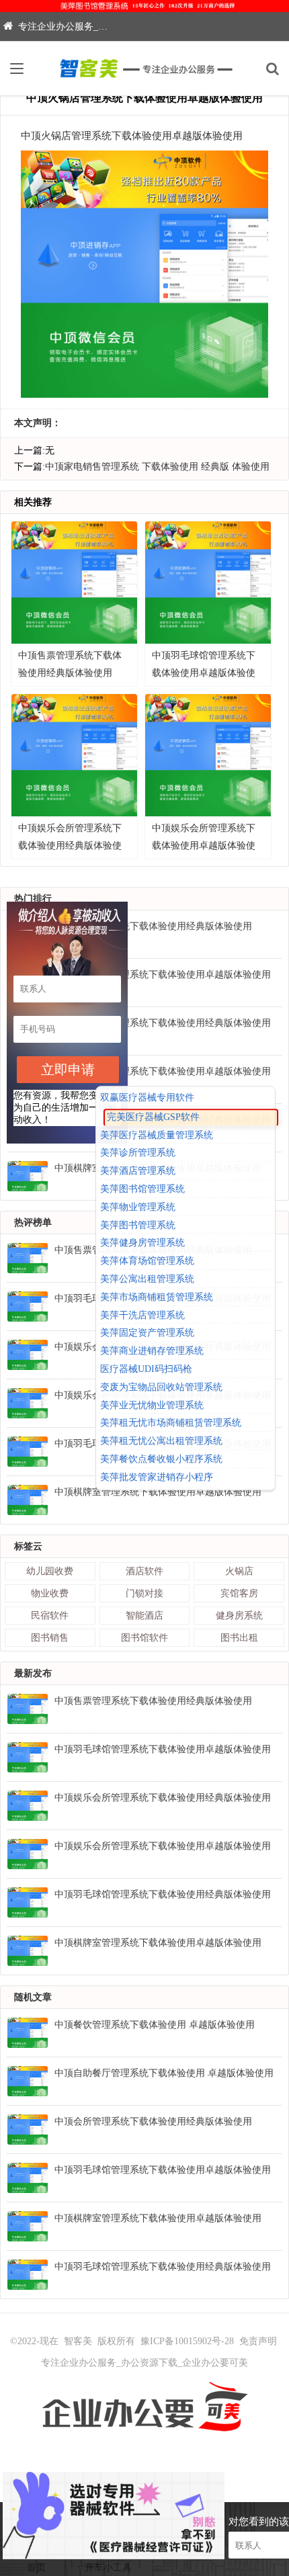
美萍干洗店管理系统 (142, 1315)
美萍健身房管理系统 (142, 1243)
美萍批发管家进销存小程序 (157, 1477)
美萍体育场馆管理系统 (147, 1261)
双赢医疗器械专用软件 (147, 1098)
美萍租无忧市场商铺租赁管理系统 (171, 1423)
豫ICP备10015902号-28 (187, 2341)
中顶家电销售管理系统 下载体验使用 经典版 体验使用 (157, 467)
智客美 (78, 2341)
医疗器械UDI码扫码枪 (146, 1369)
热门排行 (33, 899)
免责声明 (258, 2341)
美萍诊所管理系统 (138, 1153)
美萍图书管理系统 (138, 1225)
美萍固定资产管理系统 (147, 1333)
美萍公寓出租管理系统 (147, 1279)
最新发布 (33, 1673)
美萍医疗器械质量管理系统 (157, 1135)
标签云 (28, 1546)
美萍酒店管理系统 (138, 1171)
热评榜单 (33, 1222)
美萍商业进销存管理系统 (152, 1351)
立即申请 (68, 1070)
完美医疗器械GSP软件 (153, 1117)
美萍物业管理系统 (138, 1207)
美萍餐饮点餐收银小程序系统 (161, 1459)
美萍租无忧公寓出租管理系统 (161, 1441)
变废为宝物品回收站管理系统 (161, 1387)
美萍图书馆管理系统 (142, 1189)
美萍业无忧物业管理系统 (152, 1405)
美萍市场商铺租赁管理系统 (157, 1297)
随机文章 (33, 1997)
